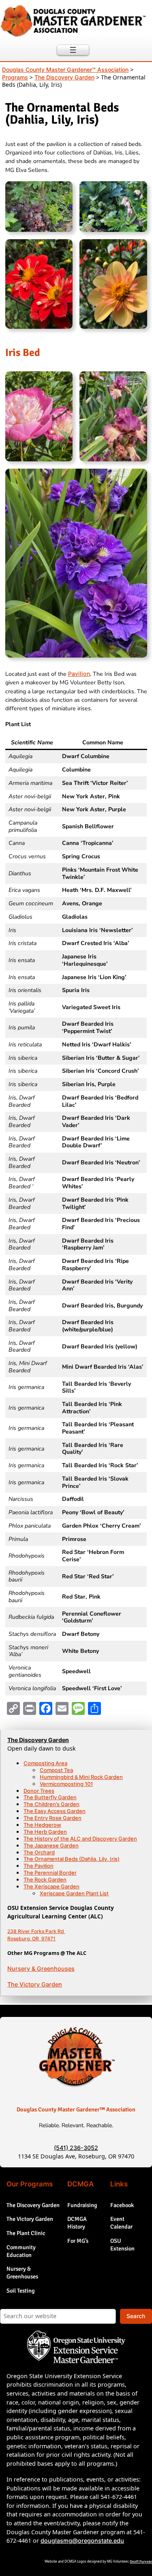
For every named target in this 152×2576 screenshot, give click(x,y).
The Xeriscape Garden (51, 1886)
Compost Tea (56, 1770)
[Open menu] (73, 50)
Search (136, 2316)
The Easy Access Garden (55, 1811)
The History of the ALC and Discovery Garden (80, 1839)
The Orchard (39, 1852)
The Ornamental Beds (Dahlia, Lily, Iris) (72, 1859)
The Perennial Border (50, 1873)
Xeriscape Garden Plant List (74, 1893)
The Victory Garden (35, 1984)
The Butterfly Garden (50, 1797)
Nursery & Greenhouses (41, 1968)
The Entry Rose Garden (52, 1818)
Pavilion (79, 674)
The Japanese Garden (51, 1845)
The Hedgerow (42, 1825)
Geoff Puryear (141, 2561)
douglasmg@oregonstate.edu (82, 2541)
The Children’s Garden (51, 1804)
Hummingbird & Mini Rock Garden (81, 1777)
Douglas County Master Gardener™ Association (76, 2109)
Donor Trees (39, 1791)
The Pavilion (39, 1866)
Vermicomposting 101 (66, 1784)
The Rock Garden (45, 1879)
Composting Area (45, 1763)
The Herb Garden (45, 1832)
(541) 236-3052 (76, 2148)
